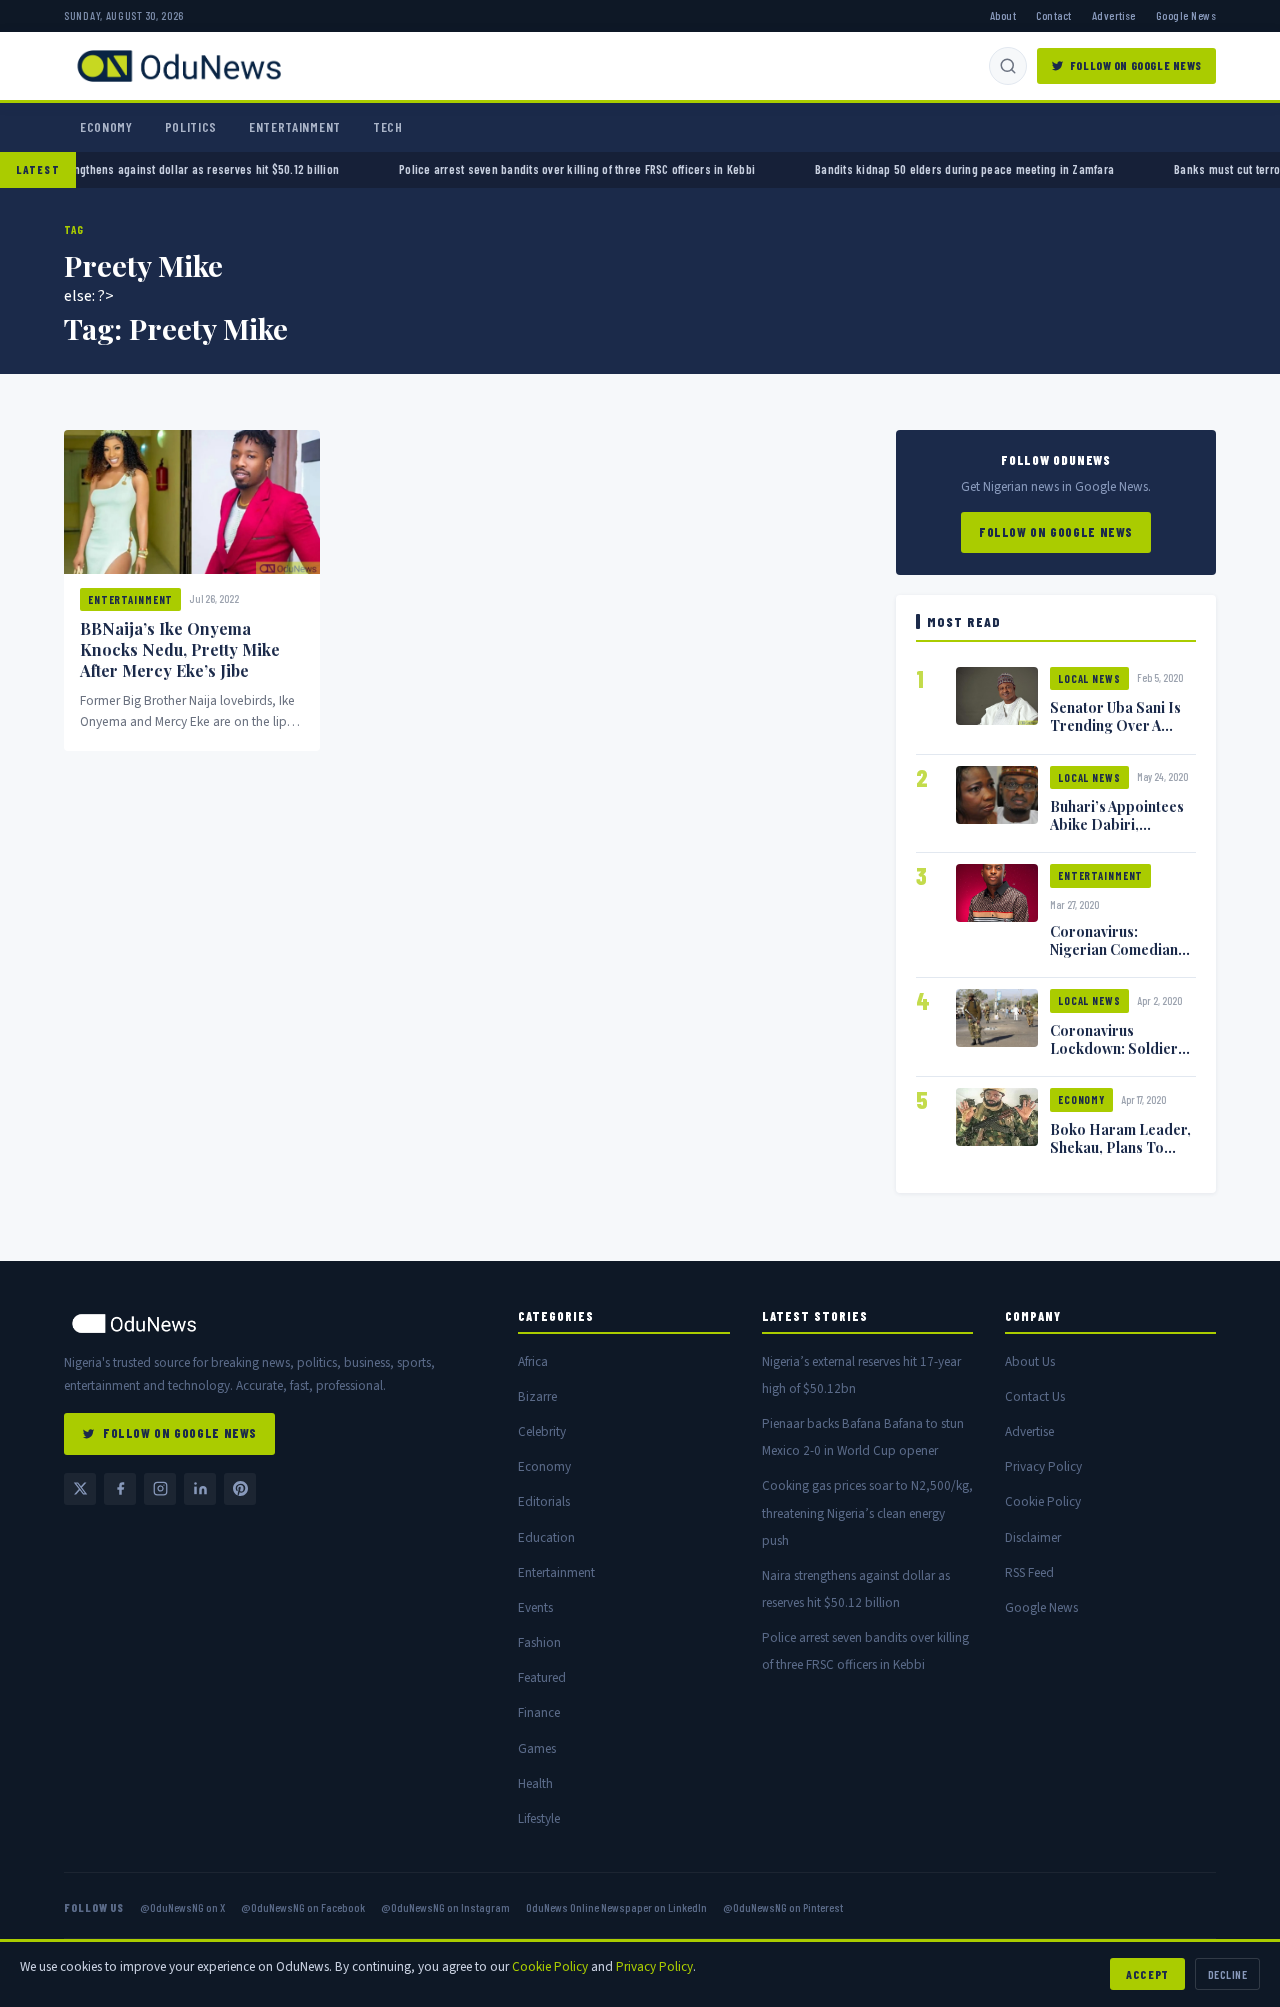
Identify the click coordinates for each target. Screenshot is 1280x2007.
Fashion (539, 1642)
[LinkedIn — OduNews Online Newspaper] (200, 1489)
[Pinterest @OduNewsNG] (240, 1489)
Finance (539, 1712)
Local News (1089, 678)
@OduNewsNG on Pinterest (783, 1907)
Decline (1227, 1974)
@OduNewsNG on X (182, 1907)
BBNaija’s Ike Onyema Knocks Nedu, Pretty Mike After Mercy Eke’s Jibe (180, 649)
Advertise (1114, 15)
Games (537, 1748)
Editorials (544, 1501)
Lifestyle (539, 1818)
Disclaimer (1033, 1537)
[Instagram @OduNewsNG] (160, 1489)
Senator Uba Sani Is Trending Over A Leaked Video (1115, 725)
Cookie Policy (1043, 1501)
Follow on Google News (1136, 65)
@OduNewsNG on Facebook (303, 1907)
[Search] (1008, 66)
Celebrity (542, 1431)
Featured (542, 1677)
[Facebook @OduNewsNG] (120, 1489)
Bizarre (537, 1396)
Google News (1186, 15)
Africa (533, 1361)
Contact (1053, 15)
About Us (1030, 1361)
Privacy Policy (1043, 1466)
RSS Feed (1029, 1572)
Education (546, 1537)
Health (535, 1783)
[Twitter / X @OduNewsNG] (80, 1489)
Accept (1147, 1974)
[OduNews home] (275, 1323)
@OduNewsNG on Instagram (445, 1907)
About (1003, 15)
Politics (191, 127)
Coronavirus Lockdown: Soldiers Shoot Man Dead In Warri (1117, 1057)
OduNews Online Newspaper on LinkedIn (616, 1907)
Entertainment (295, 127)
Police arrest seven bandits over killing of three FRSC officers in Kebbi (529, 169)
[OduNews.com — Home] (179, 66)
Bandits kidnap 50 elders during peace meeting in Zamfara (916, 169)
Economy (106, 127)
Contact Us (1035, 1396)
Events (535, 1607)
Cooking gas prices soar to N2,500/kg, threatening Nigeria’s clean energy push (867, 1512)
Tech (388, 127)
